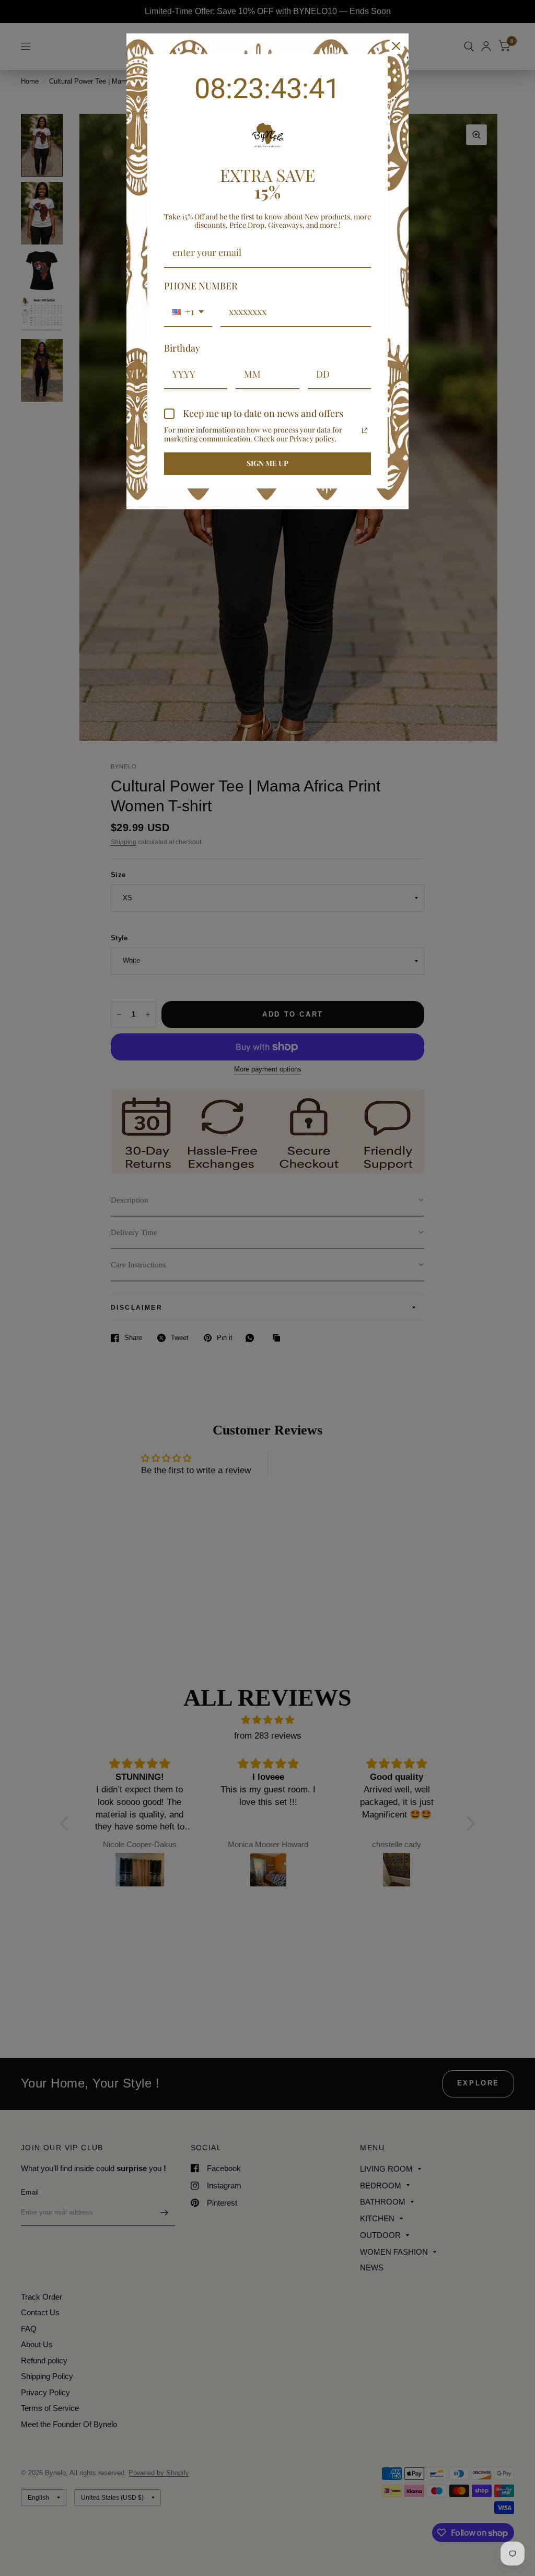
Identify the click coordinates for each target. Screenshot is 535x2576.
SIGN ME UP (267, 463)
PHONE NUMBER (201, 286)
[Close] (396, 46)
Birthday (182, 348)
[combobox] (188, 312)
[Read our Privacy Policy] (365, 430)
